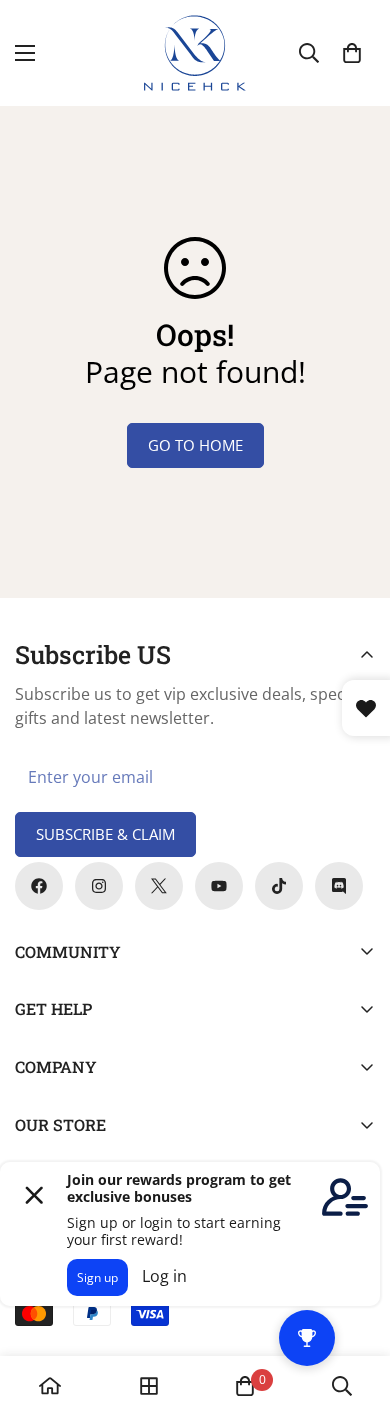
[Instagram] (99, 886)
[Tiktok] (279, 886)
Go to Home (195, 445)
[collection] (149, 1386)
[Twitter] (159, 886)
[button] (352, 53)
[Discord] (339, 886)
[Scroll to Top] (354, 1310)
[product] (50, 1386)
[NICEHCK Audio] (195, 53)
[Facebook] (39, 886)
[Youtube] (219, 886)
